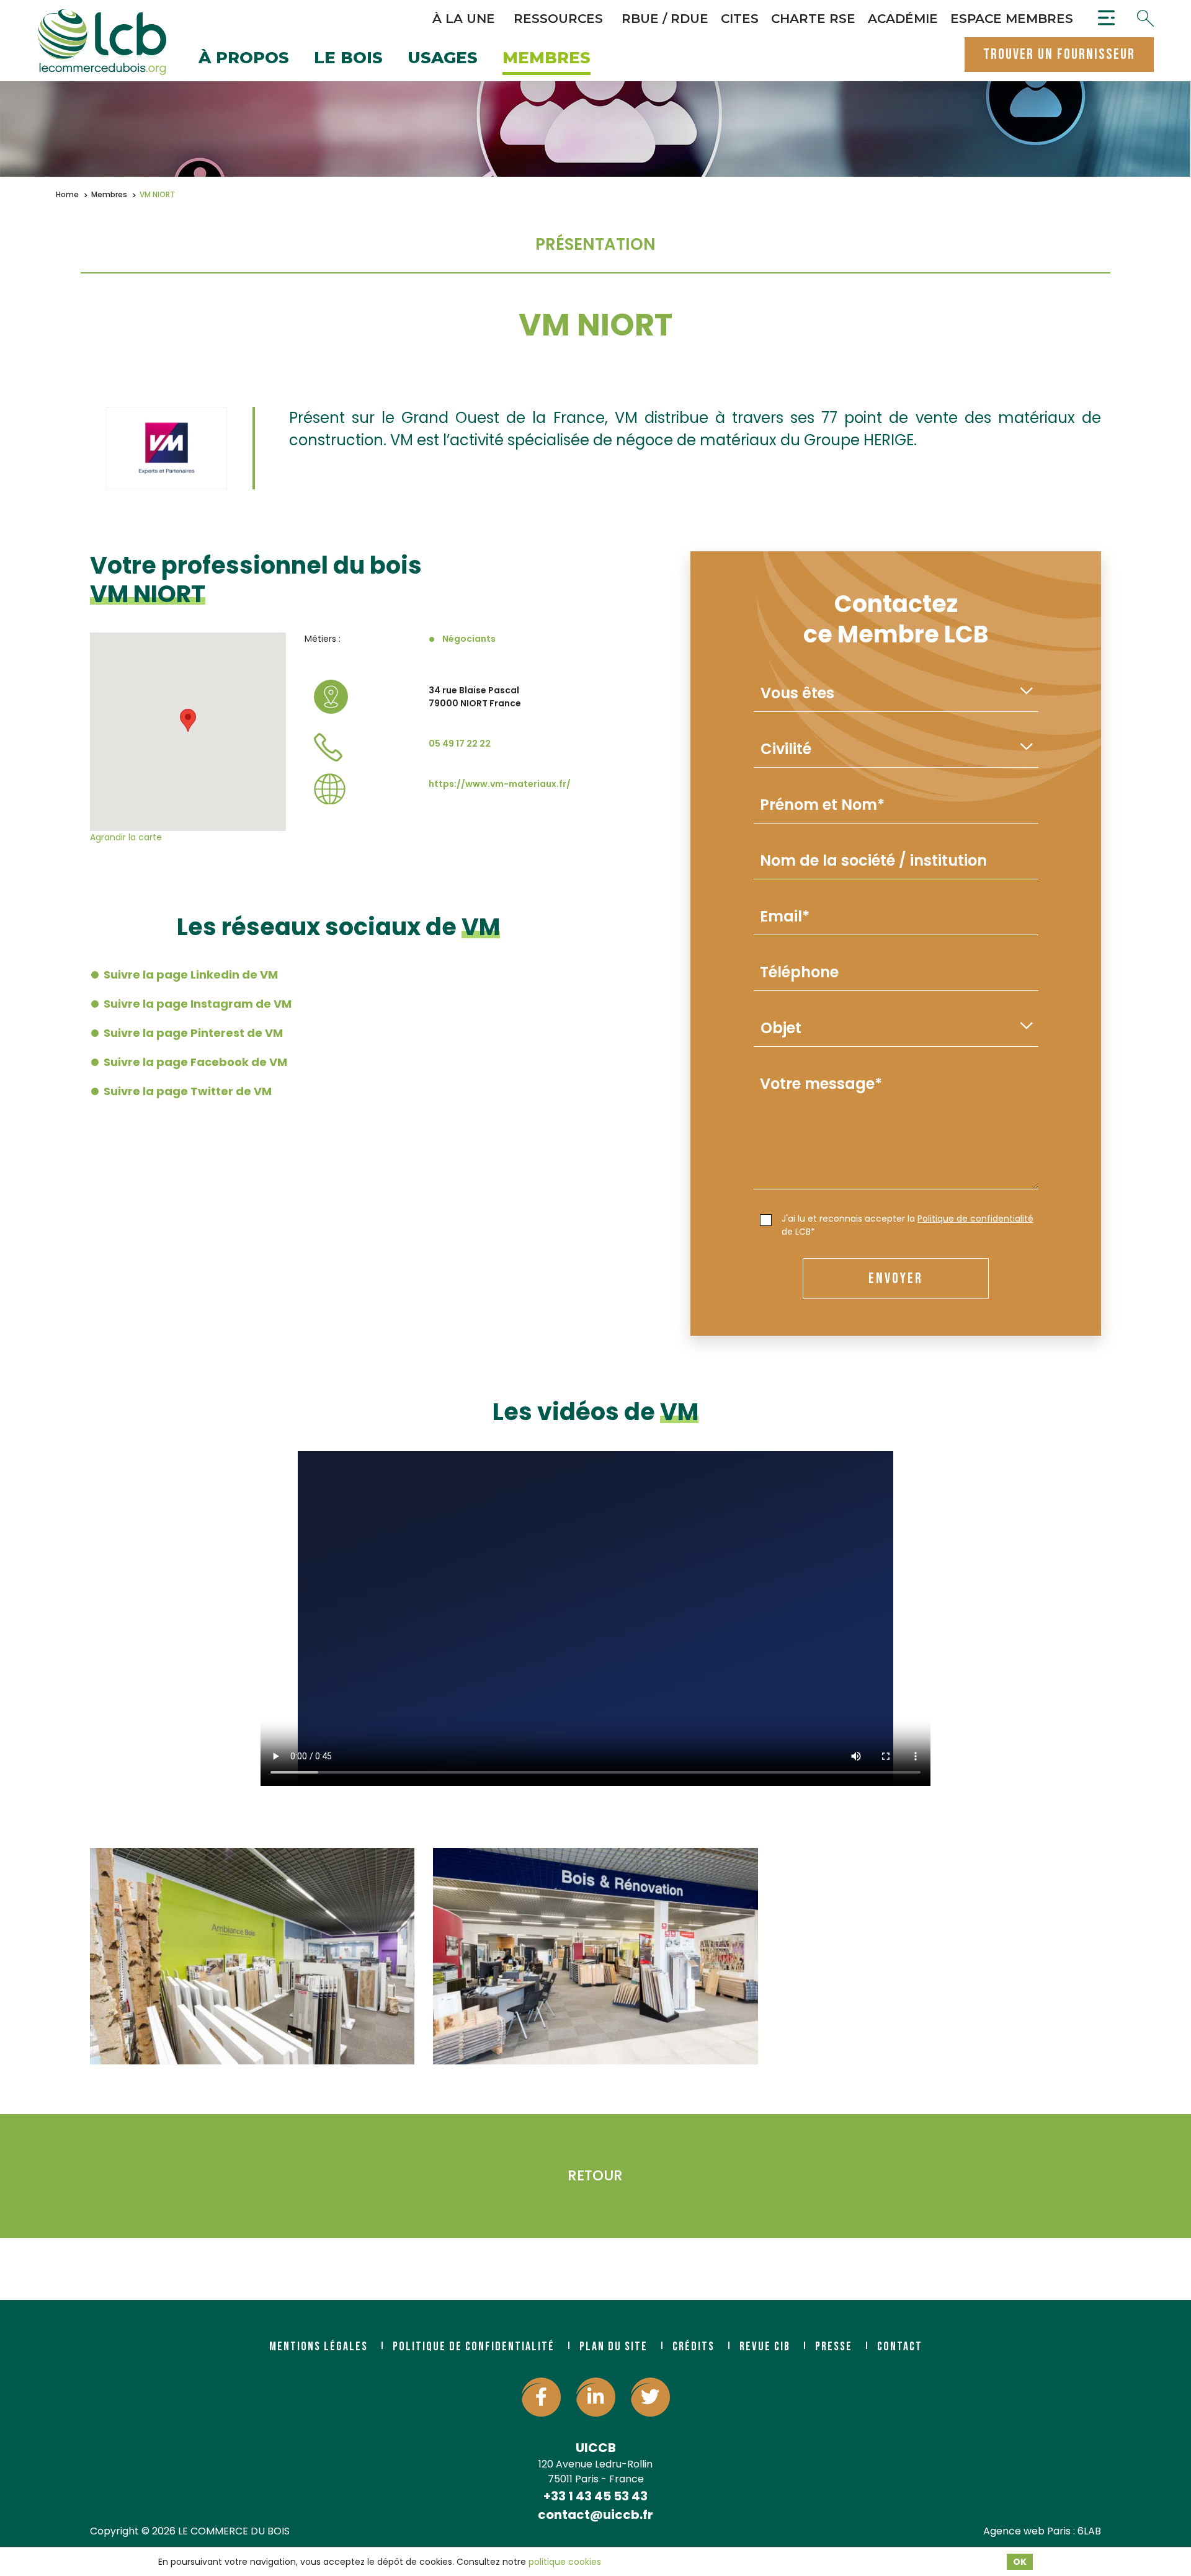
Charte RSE (813, 19)
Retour (595, 2175)
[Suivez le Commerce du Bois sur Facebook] (541, 2397)
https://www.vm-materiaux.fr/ (500, 784)
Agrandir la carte (126, 837)
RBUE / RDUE (665, 19)
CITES (740, 19)
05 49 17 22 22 (460, 744)
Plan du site (613, 2347)
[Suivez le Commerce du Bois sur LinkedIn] (596, 2397)
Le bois (348, 59)
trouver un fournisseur (1059, 54)
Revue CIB (765, 2347)
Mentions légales (319, 2347)
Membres (546, 59)
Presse (834, 2347)
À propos (244, 59)
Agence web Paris (1027, 2531)
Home (67, 194)
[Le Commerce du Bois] (102, 42)
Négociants (469, 639)
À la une (464, 19)
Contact (900, 2347)
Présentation (595, 244)
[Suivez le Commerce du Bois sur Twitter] (650, 2397)
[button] (188, 720)
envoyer (896, 1278)
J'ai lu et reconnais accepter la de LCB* (908, 1225)
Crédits (694, 2347)
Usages (443, 59)
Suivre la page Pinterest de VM (193, 1033)
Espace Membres (1012, 19)
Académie (903, 19)
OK (1020, 2562)
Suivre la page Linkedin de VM (191, 975)
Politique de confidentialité (975, 1219)
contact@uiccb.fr (595, 2515)
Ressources (558, 19)
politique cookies (565, 2562)
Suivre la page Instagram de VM (198, 1004)
